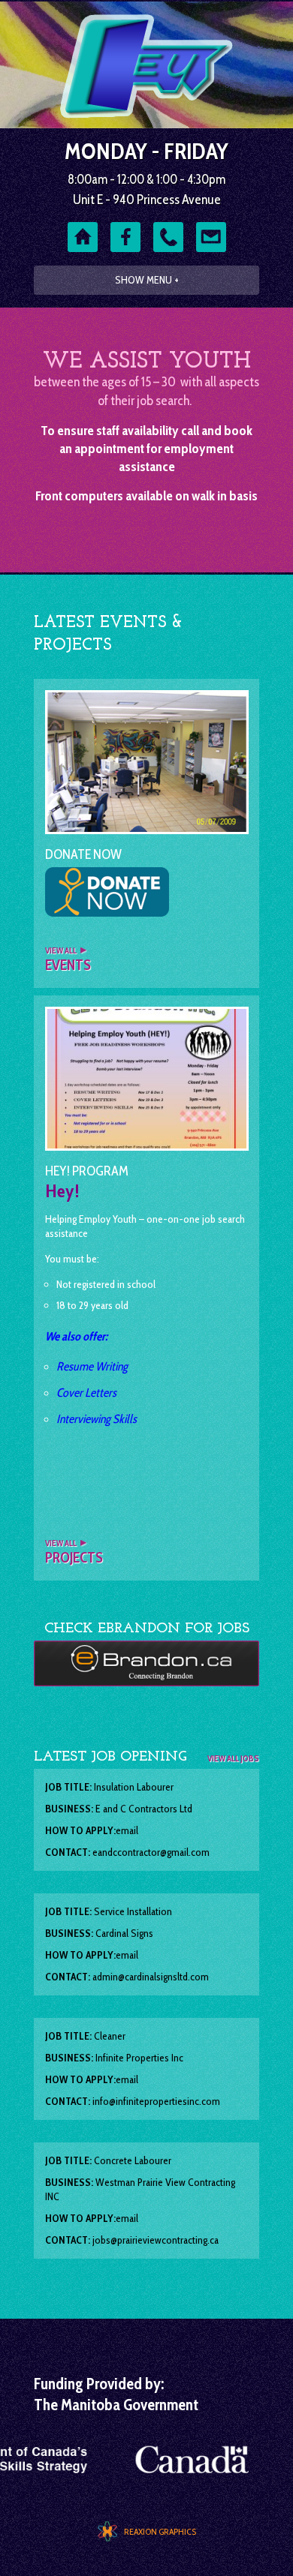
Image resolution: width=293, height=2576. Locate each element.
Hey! (62, 1191)
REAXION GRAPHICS (160, 2531)
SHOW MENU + (147, 280)
